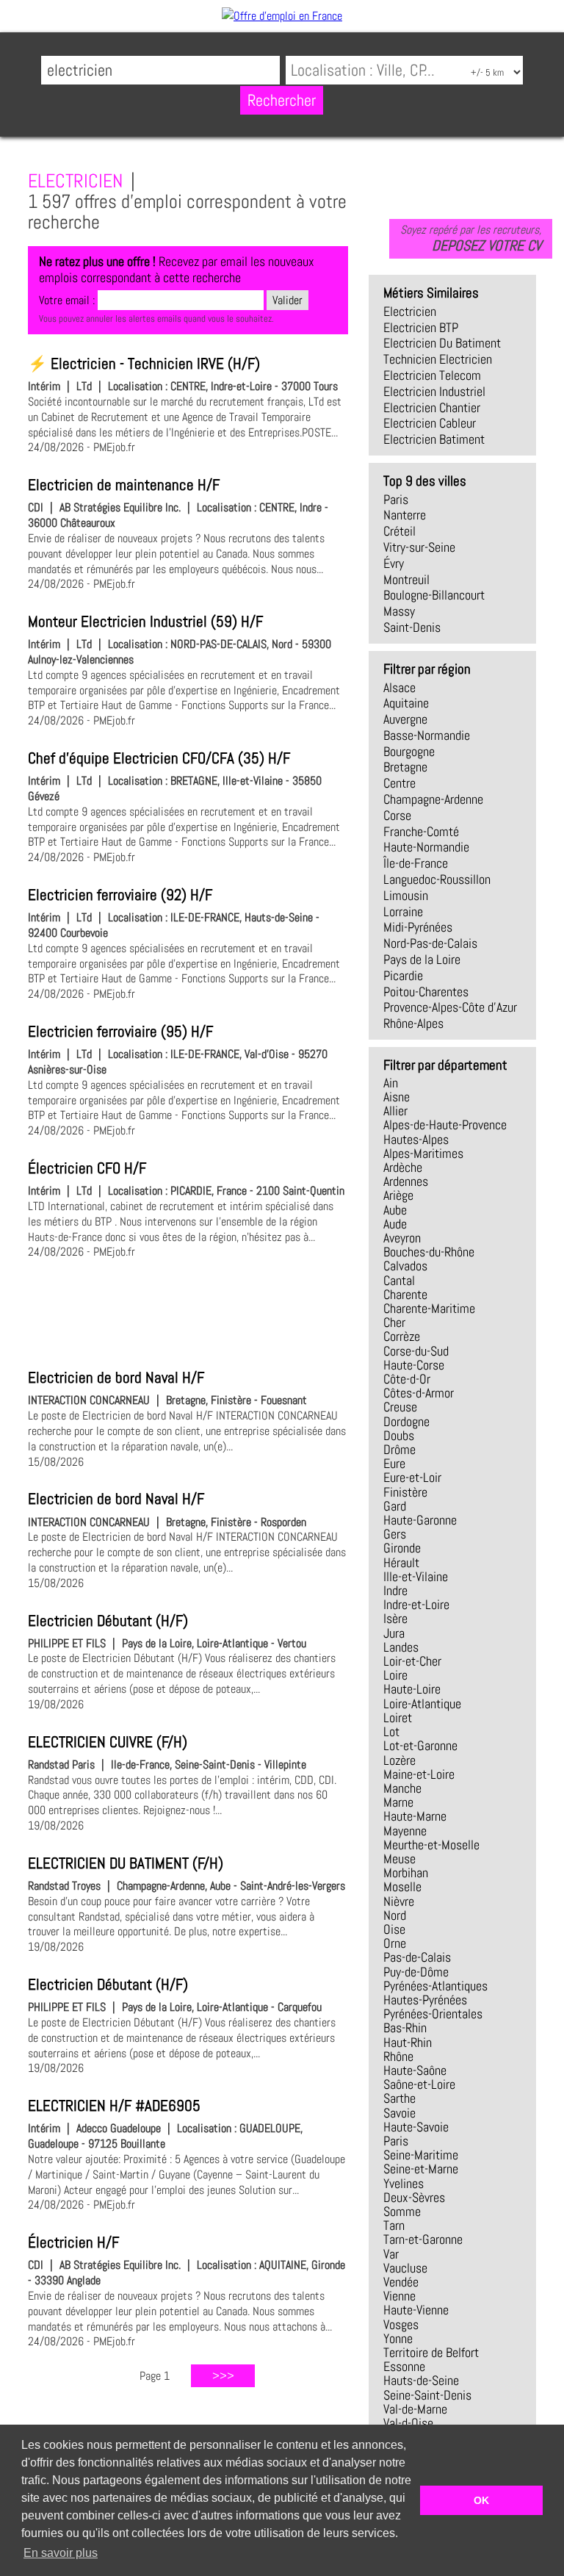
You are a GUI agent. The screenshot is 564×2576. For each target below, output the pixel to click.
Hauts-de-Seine (421, 2381)
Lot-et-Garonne (420, 1746)
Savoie (399, 2113)
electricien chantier (432, 408)
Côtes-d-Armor (419, 1393)
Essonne (404, 2367)
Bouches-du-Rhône (429, 1252)
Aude (395, 1224)
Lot (391, 1732)
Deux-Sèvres (414, 2198)
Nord (395, 1915)
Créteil (399, 531)
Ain (391, 1083)
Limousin (406, 896)
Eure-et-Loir (412, 1478)
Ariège (398, 1195)
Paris (396, 500)
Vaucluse (405, 2268)
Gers (395, 1534)
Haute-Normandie (426, 847)
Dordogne (406, 1422)
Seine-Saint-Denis (427, 2395)
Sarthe (399, 2098)
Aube (395, 1210)
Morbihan (406, 1873)
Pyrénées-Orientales (433, 2014)
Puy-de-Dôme (416, 1972)
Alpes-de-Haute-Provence (445, 1125)
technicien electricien (438, 359)
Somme (402, 2212)
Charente (405, 1295)
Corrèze (402, 1336)
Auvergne (405, 719)
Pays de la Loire (422, 960)
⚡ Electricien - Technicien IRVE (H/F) (144, 364)
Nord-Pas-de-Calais (430, 943)
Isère (395, 1619)
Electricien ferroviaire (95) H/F (120, 1032)
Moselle (402, 1887)
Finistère (405, 1492)
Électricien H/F (73, 2242)
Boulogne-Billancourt (434, 595)
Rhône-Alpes (413, 1023)
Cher (394, 1323)
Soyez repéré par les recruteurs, (471, 238)
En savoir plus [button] (61, 2553)
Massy (399, 611)
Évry (394, 564)
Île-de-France (416, 863)
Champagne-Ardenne (433, 799)
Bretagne (405, 767)
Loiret (398, 1718)
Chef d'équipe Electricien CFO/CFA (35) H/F (159, 758)
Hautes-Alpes (416, 1140)
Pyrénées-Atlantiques (435, 1986)
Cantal (399, 1281)
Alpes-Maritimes (423, 1154)
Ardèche (403, 1168)
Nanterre (405, 515)
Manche (402, 1788)
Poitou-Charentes (426, 992)
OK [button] (481, 2500)
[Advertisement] (188, 1312)
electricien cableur (430, 423)
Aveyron (402, 1238)
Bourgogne (409, 752)
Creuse (400, 1407)
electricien (410, 312)
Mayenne (405, 1831)
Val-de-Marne (415, 2409)
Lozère (399, 1760)
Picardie (403, 976)
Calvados (405, 1266)
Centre (399, 783)
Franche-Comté (421, 832)
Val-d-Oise (408, 2423)
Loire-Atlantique (422, 1704)
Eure (394, 1464)
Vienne (399, 2296)
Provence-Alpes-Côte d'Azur (450, 1007)
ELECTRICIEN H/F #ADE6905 (114, 2106)
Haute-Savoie (416, 2127)
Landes (401, 1647)
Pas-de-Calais (417, 1957)
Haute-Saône (415, 2070)
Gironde (402, 1548)
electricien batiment (434, 439)
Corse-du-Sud (416, 1351)
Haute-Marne (415, 1816)
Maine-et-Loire (419, 1774)
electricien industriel (434, 392)
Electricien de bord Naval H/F (116, 1378)
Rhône (398, 2057)
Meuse (399, 1859)
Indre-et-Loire (416, 1605)
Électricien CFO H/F (87, 1168)
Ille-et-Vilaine (416, 1577)
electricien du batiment (442, 343)
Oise (394, 1929)
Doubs (399, 1436)
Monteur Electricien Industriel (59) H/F (145, 622)
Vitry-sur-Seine (419, 547)
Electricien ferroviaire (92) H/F (120, 895)
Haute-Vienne (416, 2310)
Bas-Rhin (405, 2028)
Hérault (401, 1563)
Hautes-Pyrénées (425, 2000)
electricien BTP (421, 328)
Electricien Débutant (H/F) (108, 1621)
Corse (397, 816)
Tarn (394, 2226)
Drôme (399, 1450)
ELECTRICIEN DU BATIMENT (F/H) (126, 1863)
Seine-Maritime (421, 2155)
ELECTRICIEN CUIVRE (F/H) (108, 1742)
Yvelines (404, 2184)
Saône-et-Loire (419, 2084)
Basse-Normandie (427, 735)
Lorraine (403, 912)
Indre (395, 1591)
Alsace (399, 688)
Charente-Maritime (429, 1309)
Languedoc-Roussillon (437, 879)
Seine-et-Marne (421, 2169)
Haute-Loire (412, 1689)
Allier (395, 1111)
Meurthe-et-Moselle (431, 1845)
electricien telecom (432, 375)
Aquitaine (406, 703)
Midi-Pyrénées (418, 927)
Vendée (401, 2282)
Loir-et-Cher (412, 1661)
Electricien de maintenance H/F (124, 485)
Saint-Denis (412, 627)
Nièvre (399, 1902)
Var (391, 2254)
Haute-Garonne (420, 1520)
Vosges (401, 2325)
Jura (394, 1633)
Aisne (397, 1097)
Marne (398, 1802)
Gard (395, 1506)
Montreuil (406, 580)
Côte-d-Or (407, 1379)
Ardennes (406, 1181)
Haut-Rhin (408, 2043)
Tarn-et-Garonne (423, 2239)
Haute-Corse (414, 1365)
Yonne (398, 2339)
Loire (395, 1675)
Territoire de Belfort (431, 2353)
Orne (395, 1943)
